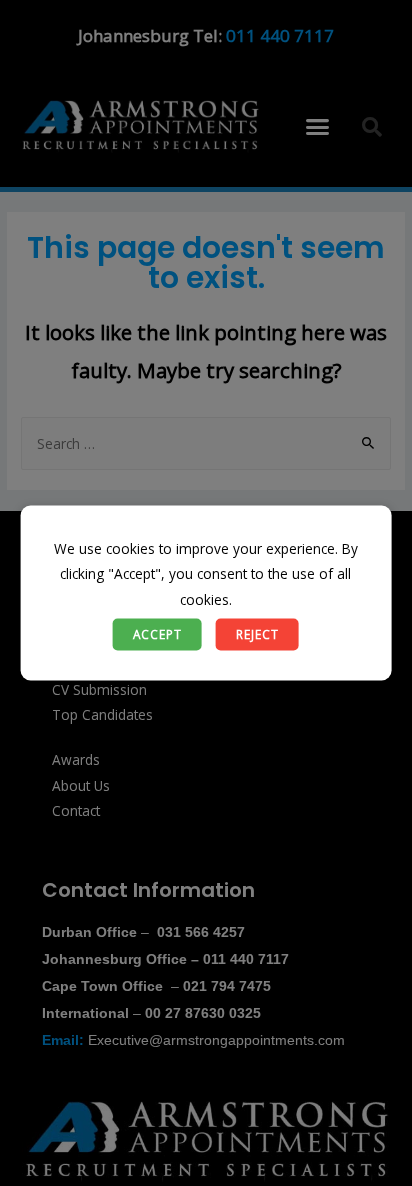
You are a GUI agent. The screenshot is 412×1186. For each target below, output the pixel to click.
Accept (157, 634)
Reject (257, 634)
